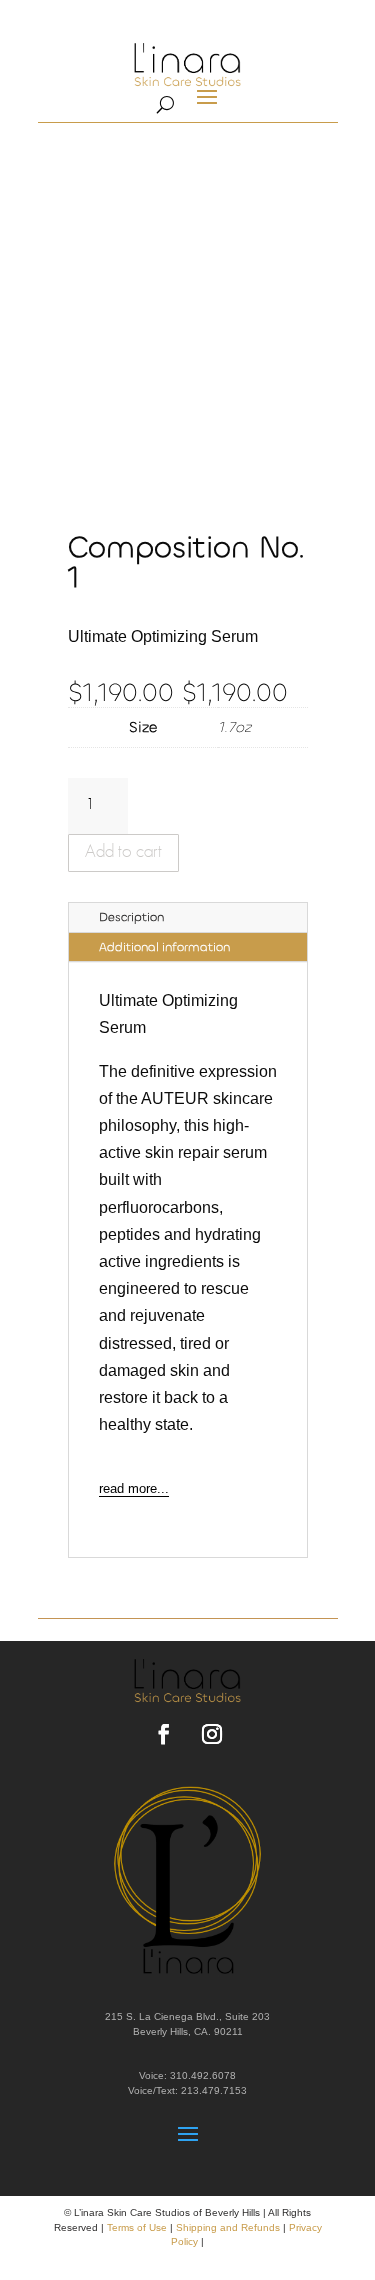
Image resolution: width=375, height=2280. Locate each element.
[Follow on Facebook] (164, 1734)
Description (131, 917)
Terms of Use (137, 2227)
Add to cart (123, 852)
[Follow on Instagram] (212, 1734)
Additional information (164, 947)
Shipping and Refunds (228, 2227)
